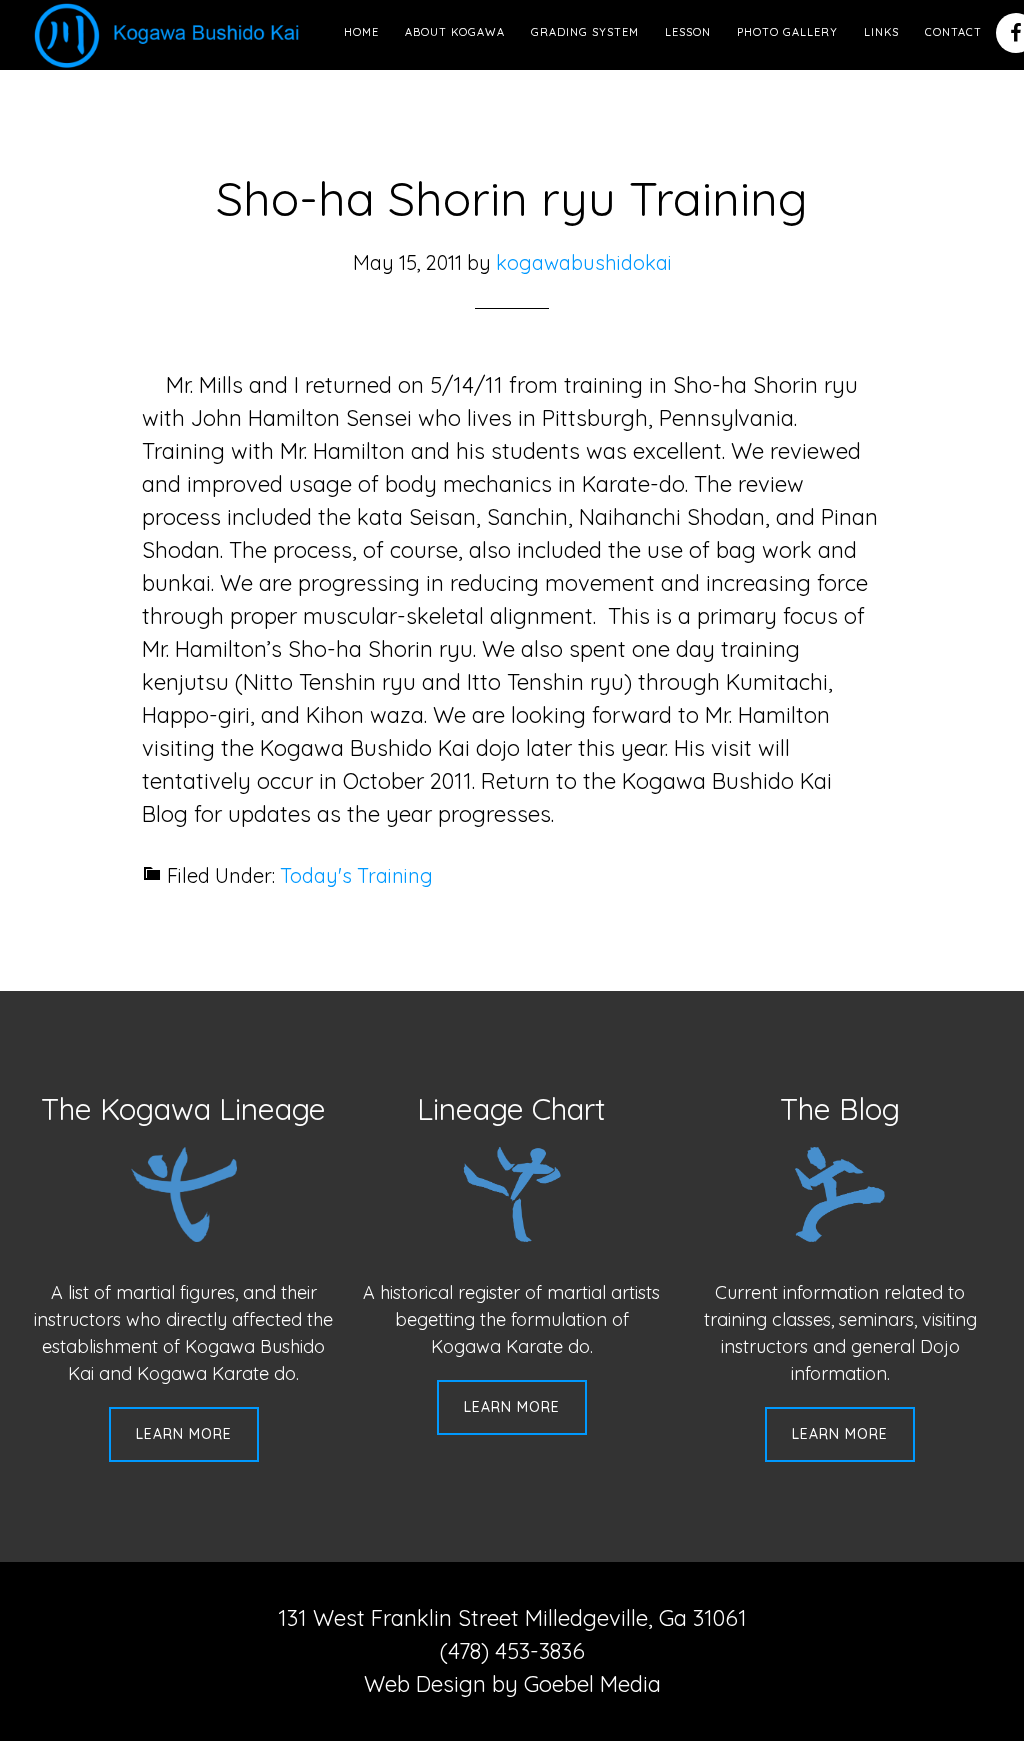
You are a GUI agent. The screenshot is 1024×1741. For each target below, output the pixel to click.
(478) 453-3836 (512, 1651)
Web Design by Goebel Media (512, 1684)
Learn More (184, 1434)
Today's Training (356, 875)
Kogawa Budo (171, 35)
